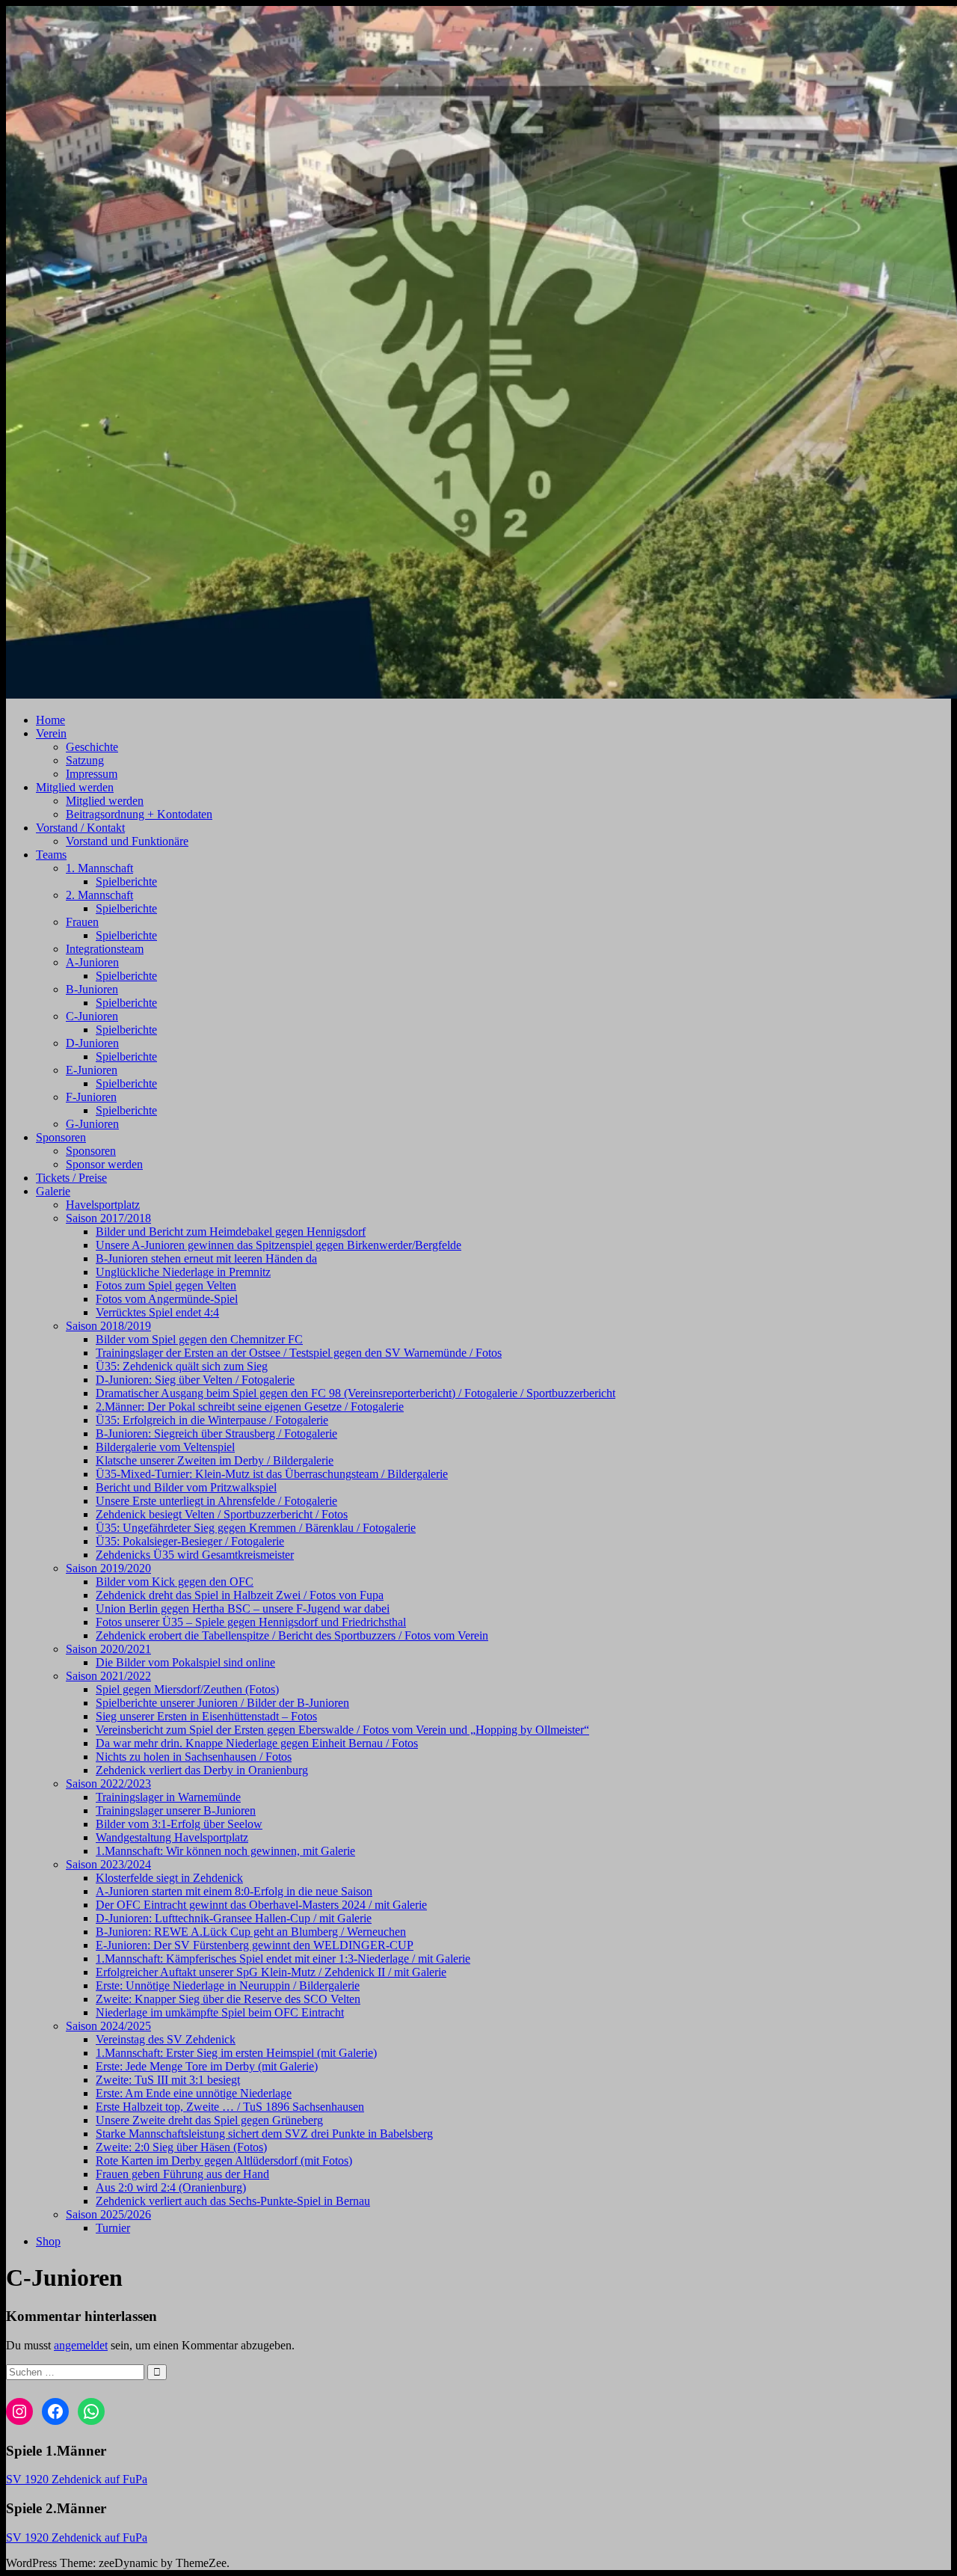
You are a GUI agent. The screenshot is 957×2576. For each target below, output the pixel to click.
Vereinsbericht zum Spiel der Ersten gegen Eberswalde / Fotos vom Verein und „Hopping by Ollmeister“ (342, 1730)
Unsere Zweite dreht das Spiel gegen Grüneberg (209, 2120)
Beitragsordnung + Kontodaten (139, 814)
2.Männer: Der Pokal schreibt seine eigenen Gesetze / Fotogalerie (250, 1407)
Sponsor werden (104, 1164)
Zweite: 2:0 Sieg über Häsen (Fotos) (181, 2147)
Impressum (92, 774)
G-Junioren (92, 1124)
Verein (51, 733)
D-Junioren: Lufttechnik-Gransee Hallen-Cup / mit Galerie (234, 1918)
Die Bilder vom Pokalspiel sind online (185, 1662)
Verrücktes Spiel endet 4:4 (157, 1312)
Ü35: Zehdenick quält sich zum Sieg (182, 1366)
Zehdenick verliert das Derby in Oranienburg (202, 1770)
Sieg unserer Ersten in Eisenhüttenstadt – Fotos (206, 1716)
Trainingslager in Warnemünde (168, 1797)
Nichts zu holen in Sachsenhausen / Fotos (194, 1757)
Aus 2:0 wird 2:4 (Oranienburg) (171, 2187)
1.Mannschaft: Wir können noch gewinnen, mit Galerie (225, 1851)
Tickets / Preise (71, 1178)
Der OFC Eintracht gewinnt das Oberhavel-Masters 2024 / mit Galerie (261, 1905)
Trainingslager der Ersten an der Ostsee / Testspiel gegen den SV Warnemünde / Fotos (299, 1353)
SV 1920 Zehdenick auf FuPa (77, 2479)
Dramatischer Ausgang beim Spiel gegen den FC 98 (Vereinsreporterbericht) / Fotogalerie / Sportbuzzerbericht (356, 1393)
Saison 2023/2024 (108, 1864)
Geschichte (92, 747)
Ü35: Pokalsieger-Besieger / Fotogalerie (190, 1541)
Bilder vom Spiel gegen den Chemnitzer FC (199, 1339)
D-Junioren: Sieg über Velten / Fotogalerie (195, 1380)
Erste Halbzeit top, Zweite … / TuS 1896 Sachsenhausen (230, 2107)
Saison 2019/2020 (108, 1568)
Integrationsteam (105, 949)
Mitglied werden (75, 787)
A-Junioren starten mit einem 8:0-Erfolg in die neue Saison (234, 1891)
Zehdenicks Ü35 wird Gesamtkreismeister (195, 1555)
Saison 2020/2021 (108, 1649)
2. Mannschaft (99, 895)
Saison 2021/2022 (108, 1676)
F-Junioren (91, 1097)
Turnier (113, 2228)
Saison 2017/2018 (108, 1218)
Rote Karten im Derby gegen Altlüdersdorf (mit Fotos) (224, 2161)
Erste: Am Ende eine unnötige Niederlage (194, 2093)
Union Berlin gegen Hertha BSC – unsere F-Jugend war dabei (243, 1609)
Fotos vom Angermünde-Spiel (167, 1299)
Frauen (82, 922)
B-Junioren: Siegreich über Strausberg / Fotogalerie (216, 1433)
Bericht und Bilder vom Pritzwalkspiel (186, 1487)
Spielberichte (126, 881)
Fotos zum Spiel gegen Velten (166, 1285)
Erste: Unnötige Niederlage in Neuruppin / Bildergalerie (228, 1985)
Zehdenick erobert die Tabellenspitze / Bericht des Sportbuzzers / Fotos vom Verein (292, 1635)
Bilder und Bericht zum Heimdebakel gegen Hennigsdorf (231, 1232)
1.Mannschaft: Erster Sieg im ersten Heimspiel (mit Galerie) (236, 2053)
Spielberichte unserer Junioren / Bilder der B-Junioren (222, 1703)
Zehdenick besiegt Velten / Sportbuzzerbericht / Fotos (222, 1514)
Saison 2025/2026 (108, 2214)
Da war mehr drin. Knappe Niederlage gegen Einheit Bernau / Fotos (257, 1743)
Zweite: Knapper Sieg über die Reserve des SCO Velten (228, 1999)
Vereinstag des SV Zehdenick (166, 2039)
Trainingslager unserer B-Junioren (176, 1810)
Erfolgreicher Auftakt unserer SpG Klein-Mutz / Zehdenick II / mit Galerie (271, 1972)
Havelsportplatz (103, 1205)
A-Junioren (92, 962)
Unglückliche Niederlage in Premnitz (183, 1272)
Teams (51, 855)
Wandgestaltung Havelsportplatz (172, 1837)
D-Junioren (92, 1043)
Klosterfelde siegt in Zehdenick (169, 1878)
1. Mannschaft (99, 868)
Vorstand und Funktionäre (127, 841)
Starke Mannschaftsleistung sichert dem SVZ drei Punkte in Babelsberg (264, 2134)
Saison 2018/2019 (108, 1326)
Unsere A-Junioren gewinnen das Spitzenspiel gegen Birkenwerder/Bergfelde (279, 1245)
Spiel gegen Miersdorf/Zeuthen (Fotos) (187, 1689)
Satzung (85, 760)
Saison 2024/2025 (108, 2026)
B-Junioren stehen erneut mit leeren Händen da (206, 1258)
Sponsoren (61, 1137)
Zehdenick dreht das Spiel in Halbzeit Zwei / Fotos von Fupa (240, 1595)
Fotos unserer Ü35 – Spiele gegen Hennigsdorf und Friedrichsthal (251, 1622)
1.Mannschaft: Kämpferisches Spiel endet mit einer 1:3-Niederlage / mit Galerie (283, 1959)
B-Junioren (92, 989)
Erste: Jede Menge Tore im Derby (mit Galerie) (207, 2066)
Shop (48, 2241)
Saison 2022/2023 (108, 1784)
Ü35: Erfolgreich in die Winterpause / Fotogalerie (212, 1420)
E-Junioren (92, 1070)
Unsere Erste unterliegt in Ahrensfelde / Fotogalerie (216, 1501)
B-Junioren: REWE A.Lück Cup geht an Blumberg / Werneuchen (251, 1932)
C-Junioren (92, 1016)
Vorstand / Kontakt (80, 828)
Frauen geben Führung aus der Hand (182, 2174)
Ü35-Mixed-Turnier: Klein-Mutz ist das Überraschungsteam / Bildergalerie (272, 1474)
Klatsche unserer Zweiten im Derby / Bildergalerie (215, 1460)
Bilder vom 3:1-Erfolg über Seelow (179, 1824)
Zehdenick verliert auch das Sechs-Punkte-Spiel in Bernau (233, 2201)
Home (50, 720)
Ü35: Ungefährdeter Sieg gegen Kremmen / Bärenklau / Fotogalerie (256, 1528)
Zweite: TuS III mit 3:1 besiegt (168, 2080)
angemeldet (81, 2345)
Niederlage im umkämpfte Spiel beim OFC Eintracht (220, 2012)
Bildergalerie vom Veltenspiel (165, 1447)
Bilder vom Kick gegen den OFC (175, 1582)
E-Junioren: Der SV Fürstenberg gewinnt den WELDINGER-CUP (255, 1945)
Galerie (53, 1191)
